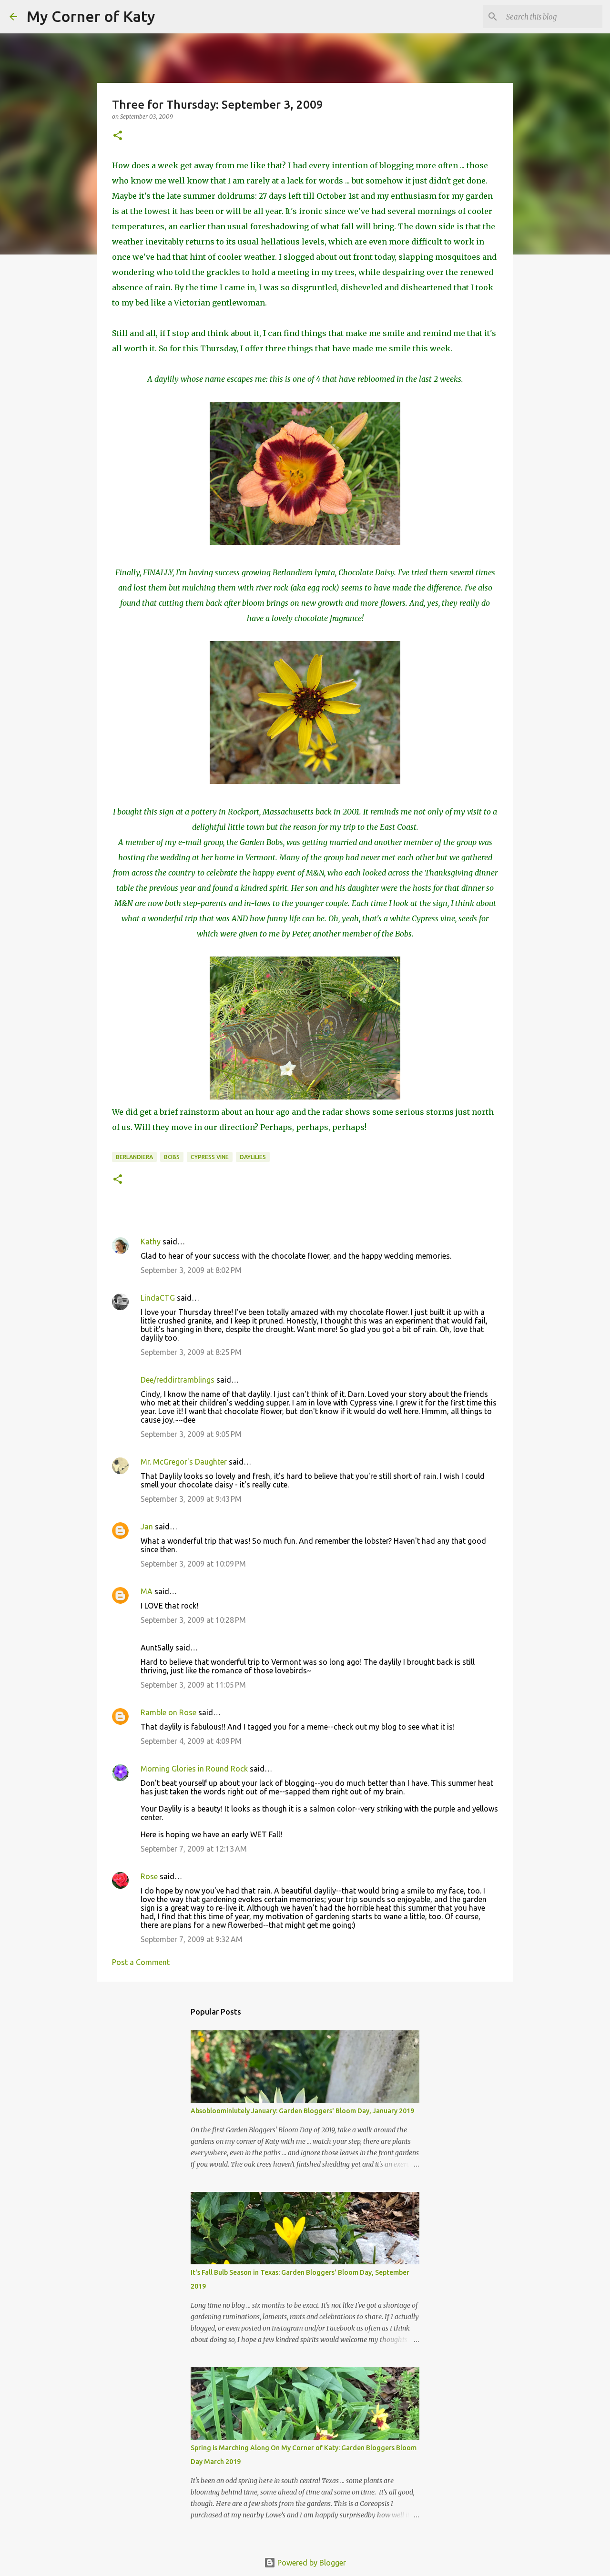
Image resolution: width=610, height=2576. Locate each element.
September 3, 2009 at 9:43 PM (191, 1499)
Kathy (151, 1242)
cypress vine (210, 1157)
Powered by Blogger (311, 2563)
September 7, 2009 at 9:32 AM (192, 1939)
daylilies (253, 1157)
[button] (118, 136)
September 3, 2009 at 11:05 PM (193, 1685)
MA (147, 1591)
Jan (147, 1527)
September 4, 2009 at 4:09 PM (191, 1741)
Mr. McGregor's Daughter (184, 1462)
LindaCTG (158, 1298)
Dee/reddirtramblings (178, 1380)
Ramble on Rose (168, 1712)
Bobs (172, 1157)
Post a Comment (141, 1962)
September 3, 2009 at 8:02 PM (191, 1270)
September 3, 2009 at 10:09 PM (193, 1564)
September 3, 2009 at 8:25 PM (191, 1352)
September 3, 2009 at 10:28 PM (193, 1620)
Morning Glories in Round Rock (194, 1769)
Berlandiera (134, 1157)
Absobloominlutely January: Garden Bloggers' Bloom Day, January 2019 (302, 2111)
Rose (149, 1876)
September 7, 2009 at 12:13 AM (194, 1849)
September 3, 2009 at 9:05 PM (191, 1434)
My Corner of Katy (91, 16)
